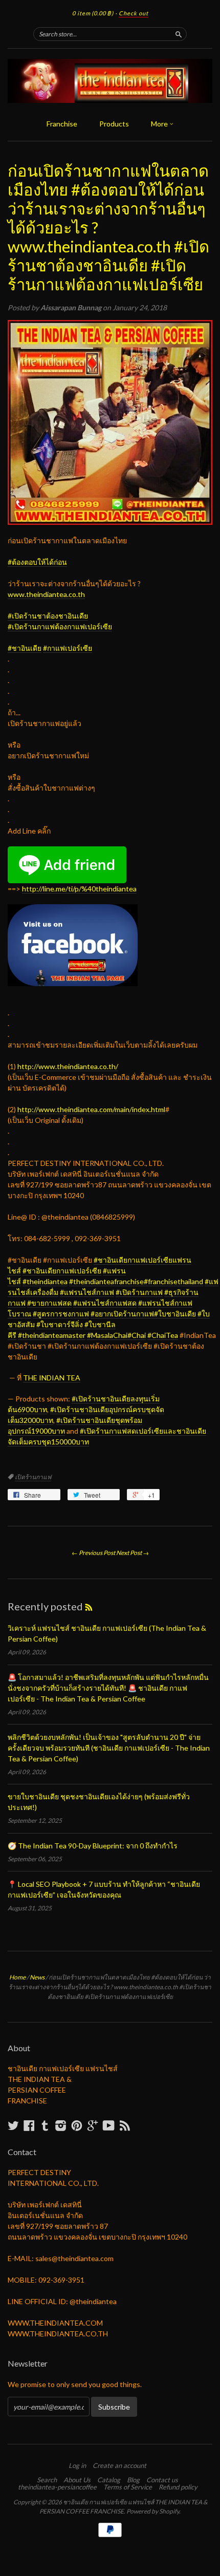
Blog (133, 2480)
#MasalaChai (107, 1335)
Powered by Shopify (153, 2511)
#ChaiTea (163, 1335)
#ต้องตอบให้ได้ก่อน (37, 562)
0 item (93, 13)
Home (17, 1977)
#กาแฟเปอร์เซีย (68, 648)
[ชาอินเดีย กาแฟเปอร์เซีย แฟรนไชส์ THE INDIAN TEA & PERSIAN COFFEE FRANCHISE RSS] (125, 2125)
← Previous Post (93, 1553)
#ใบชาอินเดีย (175, 1314)
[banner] (110, 81)
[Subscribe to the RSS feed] (89, 1606)
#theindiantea (45, 1281)
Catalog (109, 2480)
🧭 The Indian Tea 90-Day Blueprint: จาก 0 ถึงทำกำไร (93, 1846)
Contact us (162, 2480)
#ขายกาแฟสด (49, 1303)
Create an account (119, 2465)
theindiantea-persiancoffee (57, 2487)
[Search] (179, 34)
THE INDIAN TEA (52, 1378)
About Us (77, 2480)
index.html (91, 1109)
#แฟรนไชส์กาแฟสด (105, 1303)
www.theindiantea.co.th (46, 594)
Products (114, 124)
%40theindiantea (79, 889)
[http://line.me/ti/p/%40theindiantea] (67, 852)
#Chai (137, 1335)
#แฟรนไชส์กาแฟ (87, 1292)
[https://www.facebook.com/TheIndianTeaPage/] (73, 910)
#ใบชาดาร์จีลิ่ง (60, 1324)
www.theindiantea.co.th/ (68, 1066)
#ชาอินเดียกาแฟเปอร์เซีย (62, 1271)
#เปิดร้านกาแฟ (139, 1292)
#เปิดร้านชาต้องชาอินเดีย (48, 616)
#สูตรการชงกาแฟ (61, 1314)
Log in (77, 2465)
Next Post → (133, 1553)
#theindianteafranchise (106, 1281)
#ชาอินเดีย (25, 648)
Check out (134, 13)
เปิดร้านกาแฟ (33, 1477)
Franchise (62, 124)
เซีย (60, 626)
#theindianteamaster (52, 1335)
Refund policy (178, 2487)
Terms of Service (128, 2487)
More (160, 124)
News (37, 1977)
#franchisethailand (173, 1281)
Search (47, 2480)
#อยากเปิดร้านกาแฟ (122, 1314)
